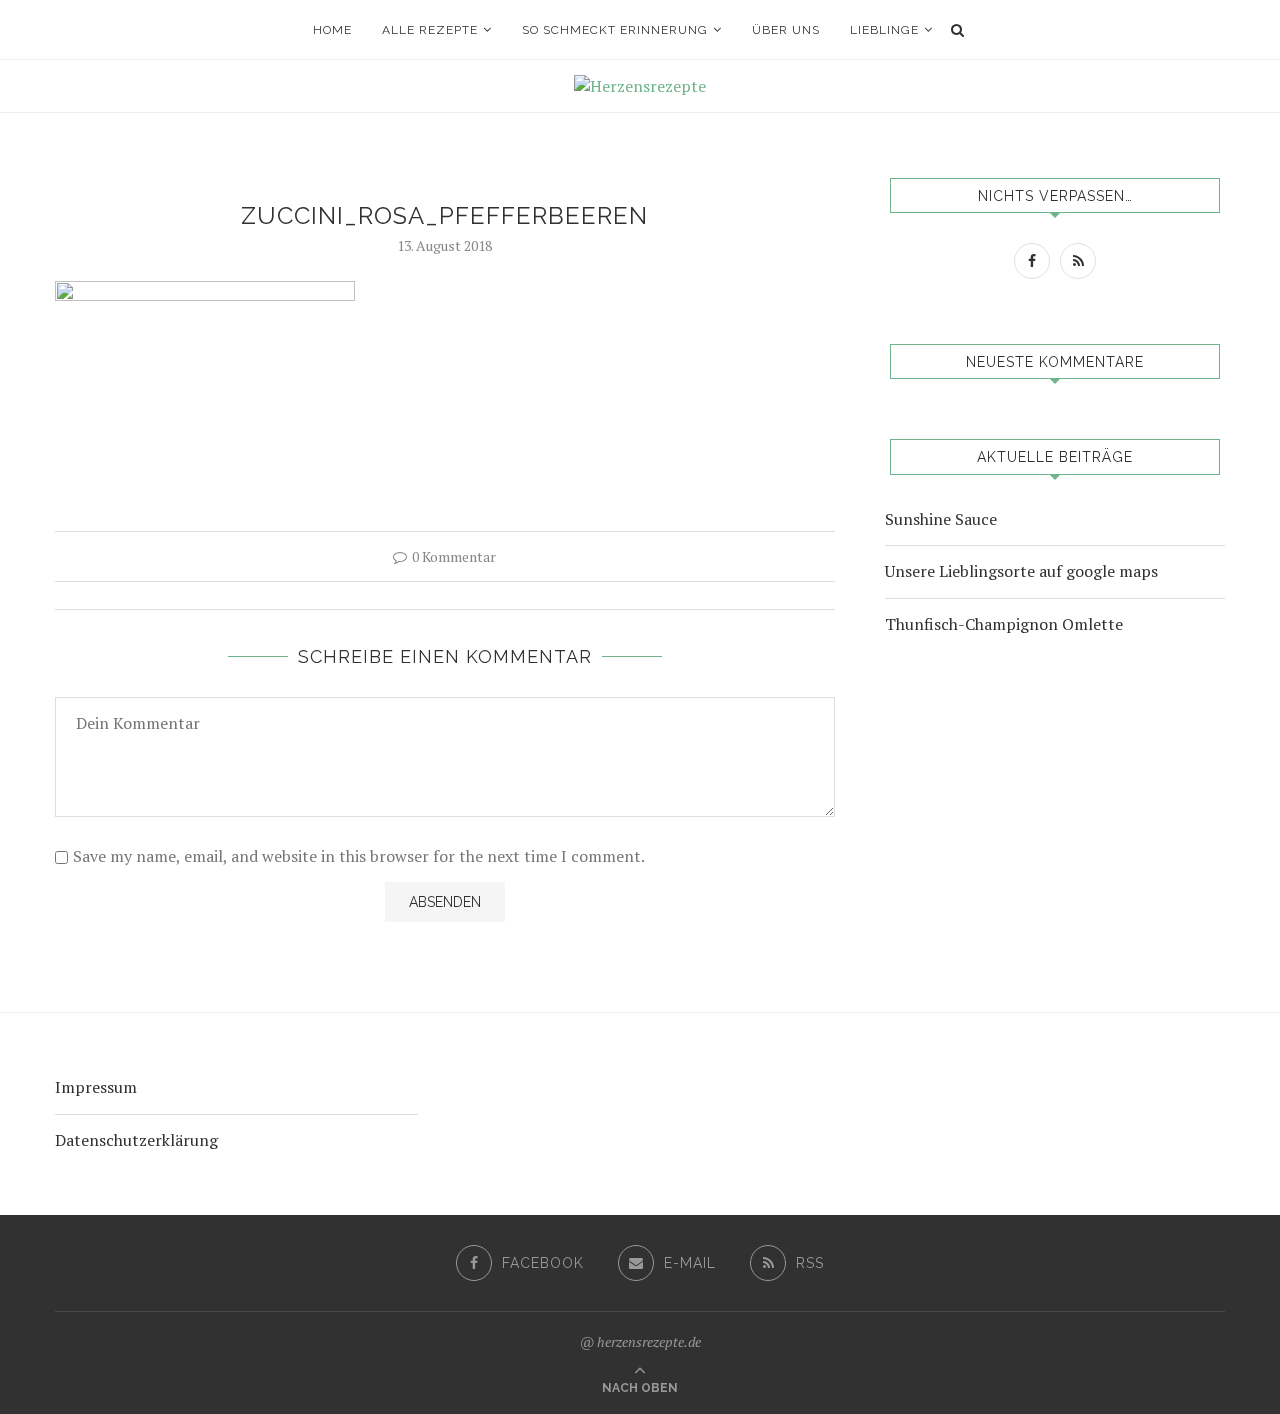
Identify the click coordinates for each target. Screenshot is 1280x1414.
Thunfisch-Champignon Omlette (1004, 624)
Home (332, 30)
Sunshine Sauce (941, 519)
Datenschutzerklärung (136, 1140)
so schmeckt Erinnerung (615, 30)
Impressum (96, 1087)
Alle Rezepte (430, 30)
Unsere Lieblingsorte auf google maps (1021, 571)
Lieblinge (884, 30)
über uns (786, 30)
